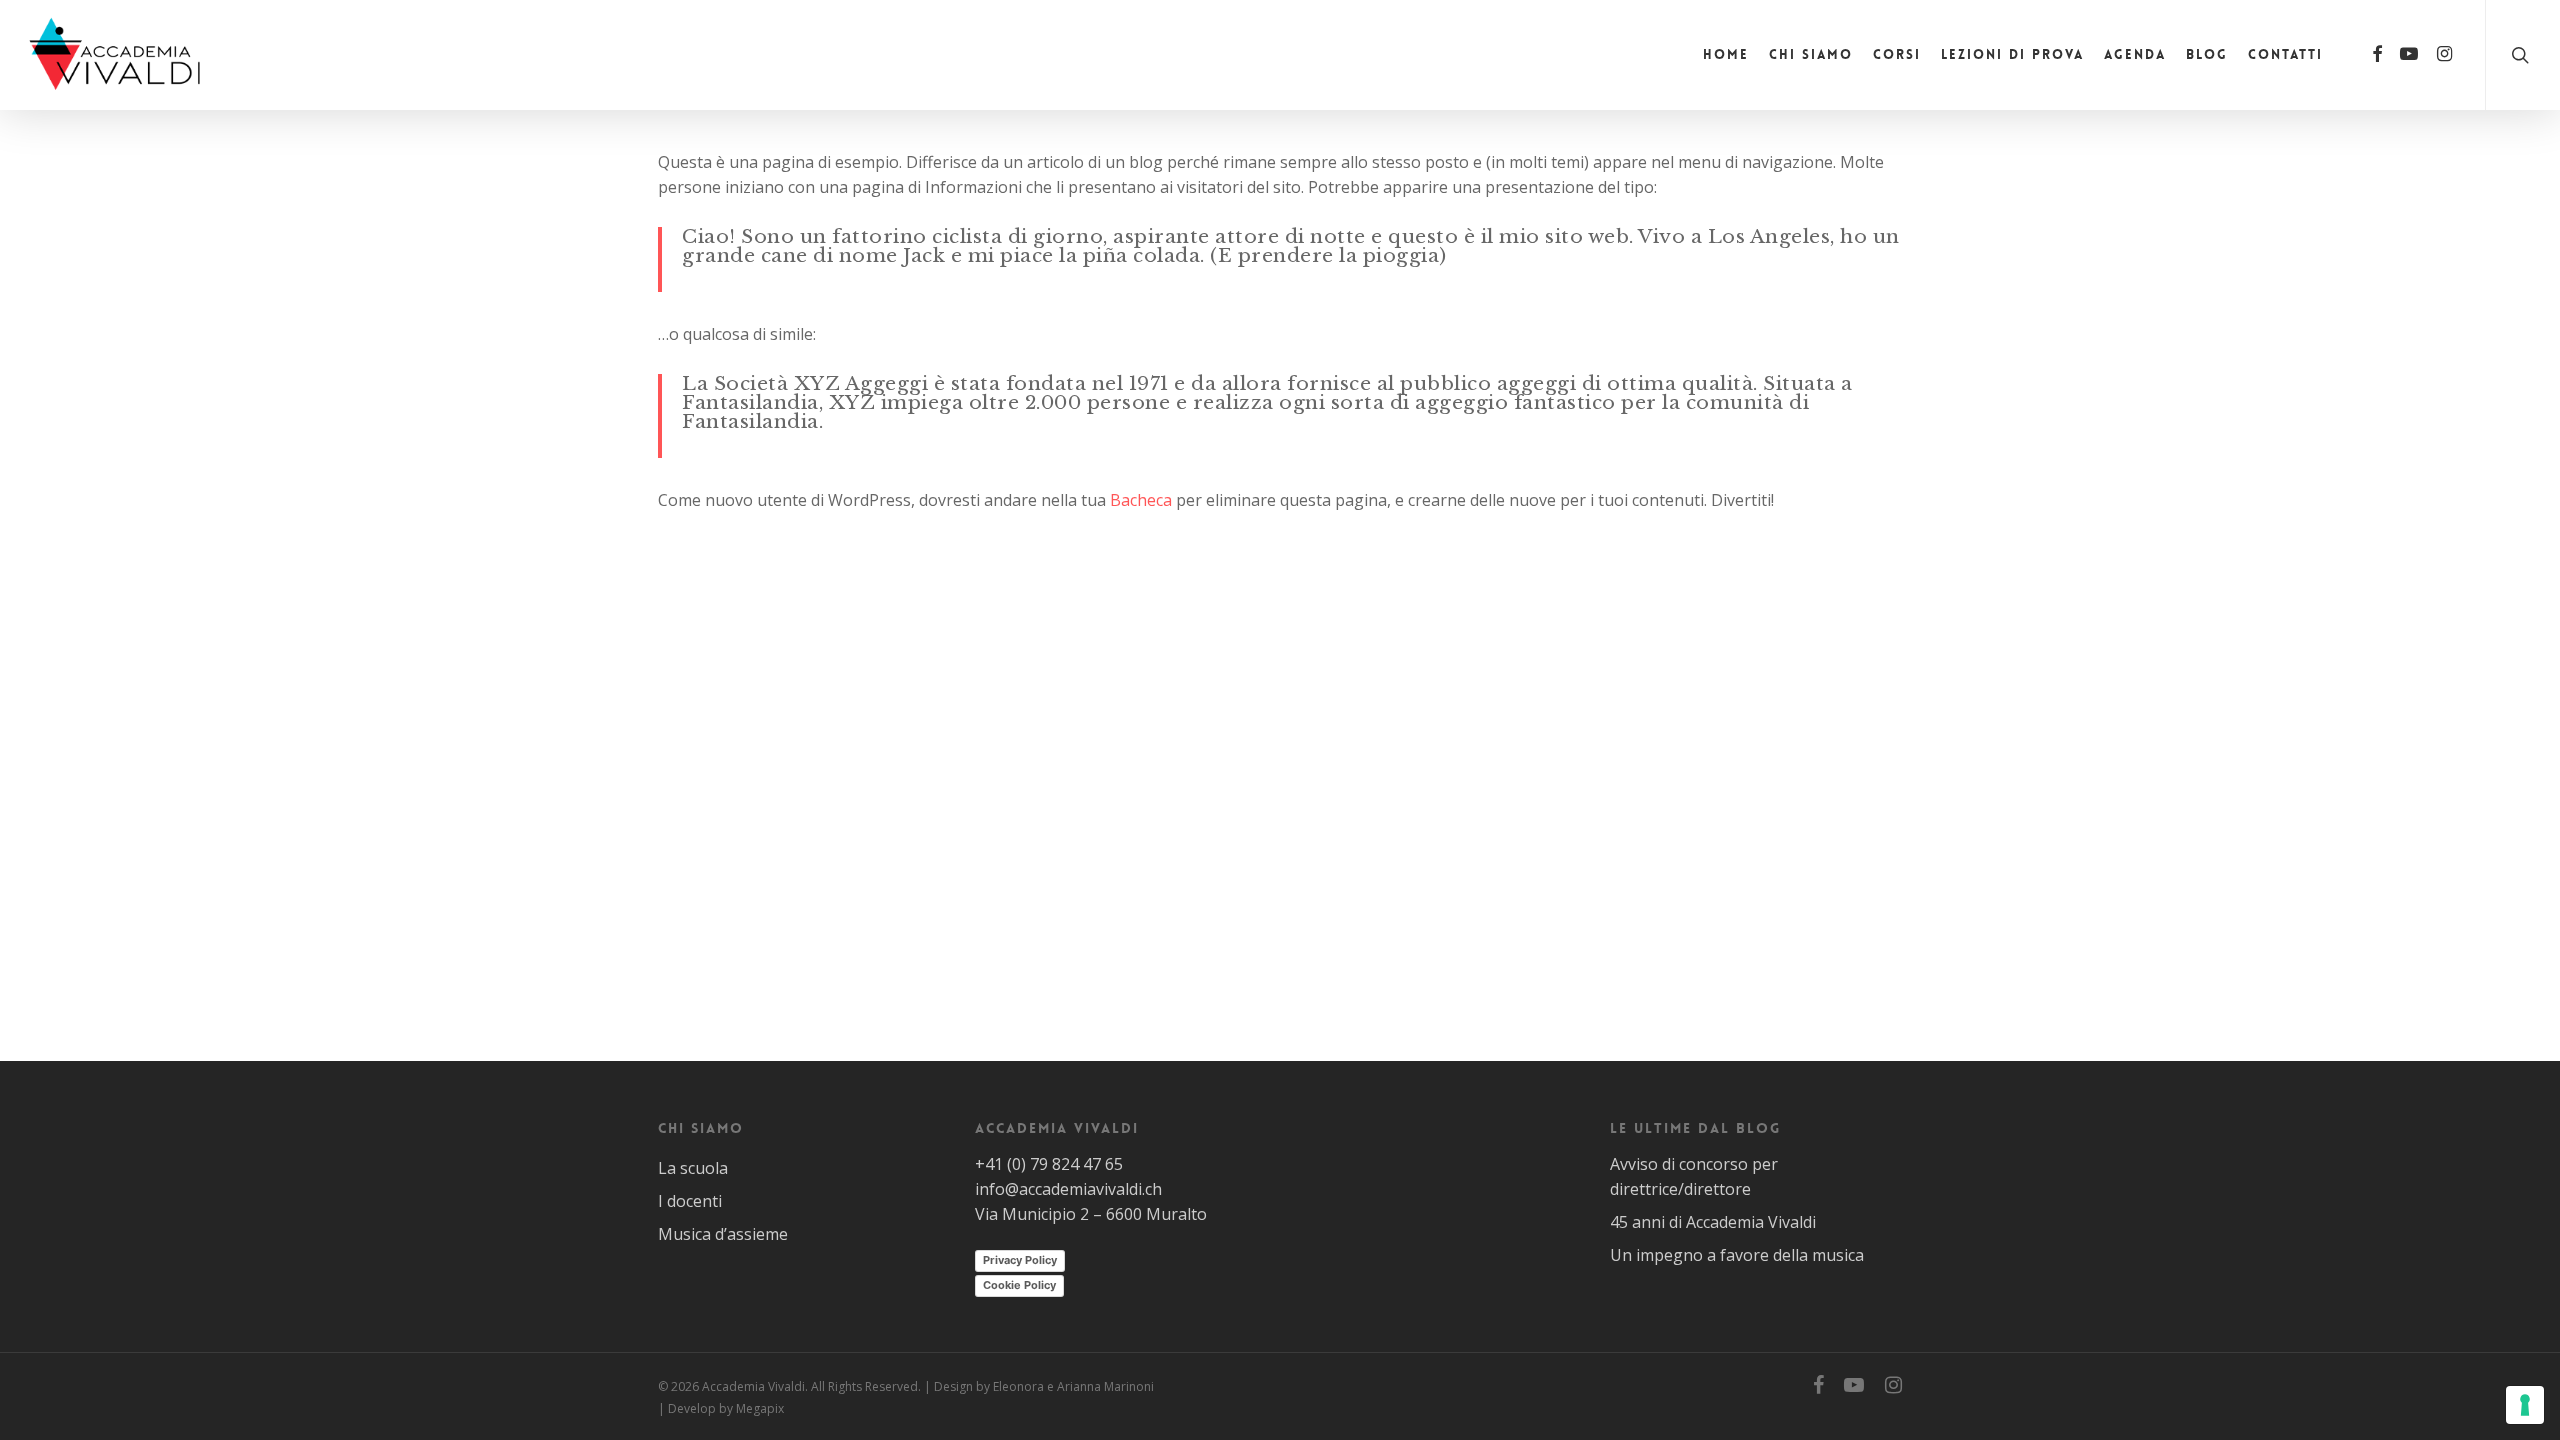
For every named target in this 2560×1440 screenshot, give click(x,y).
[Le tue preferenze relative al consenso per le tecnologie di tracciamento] (2525, 1405)
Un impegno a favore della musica (1737, 1255)
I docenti (690, 1201)
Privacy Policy (1020, 1260)
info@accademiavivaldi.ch (1068, 1189)
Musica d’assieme (723, 1234)
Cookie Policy (1019, 1285)
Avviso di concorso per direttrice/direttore (1694, 1176)
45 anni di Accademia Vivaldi (1713, 1222)
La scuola (693, 1168)
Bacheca (1141, 500)
